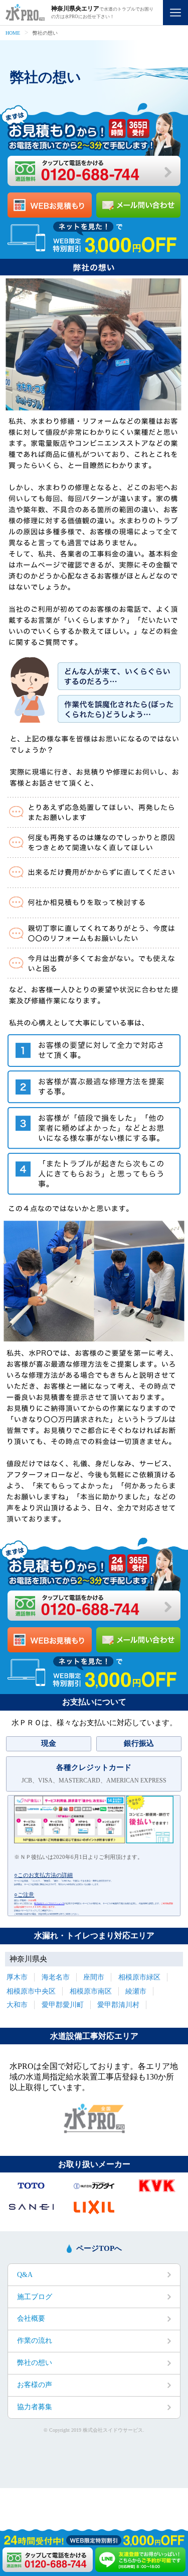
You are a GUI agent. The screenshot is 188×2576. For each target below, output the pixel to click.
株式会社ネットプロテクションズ (49, 1903)
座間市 (94, 1977)
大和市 (17, 2005)
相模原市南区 (91, 1991)
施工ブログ (35, 2297)
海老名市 (56, 1977)
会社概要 (31, 2318)
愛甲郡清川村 (118, 2005)
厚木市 (17, 1977)
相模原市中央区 (31, 1991)
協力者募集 (35, 2407)
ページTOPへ (99, 2248)
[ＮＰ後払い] (94, 1842)
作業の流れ (35, 2341)
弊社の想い (35, 2363)
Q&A (25, 2275)
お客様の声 (35, 2385)
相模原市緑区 (139, 1977)
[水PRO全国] (94, 2131)
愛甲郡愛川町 (63, 2005)
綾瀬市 (136, 1991)
